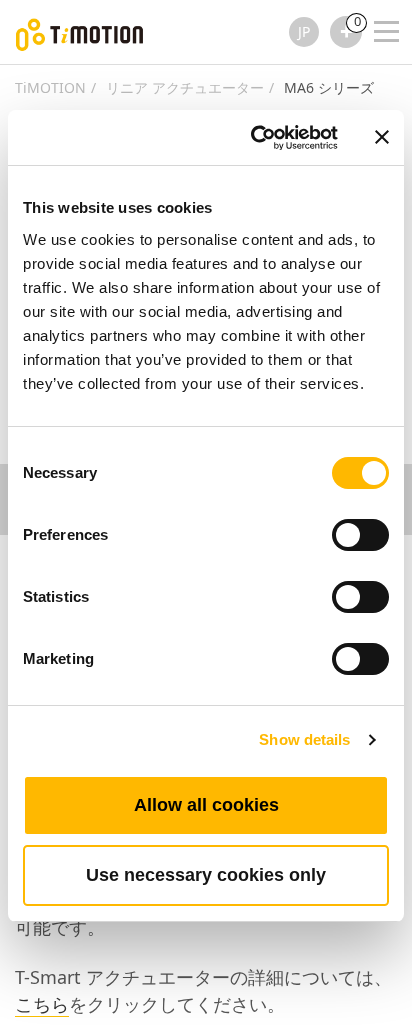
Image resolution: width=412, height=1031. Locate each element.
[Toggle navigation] (374, 5)
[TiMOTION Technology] (80, 32)
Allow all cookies (206, 805)
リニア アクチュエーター (185, 87)
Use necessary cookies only (206, 875)
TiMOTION (50, 87)
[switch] (360, 535)
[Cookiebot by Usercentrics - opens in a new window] (255, 138)
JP (304, 31)
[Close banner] (382, 137)
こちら (42, 1004)
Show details (304, 739)
